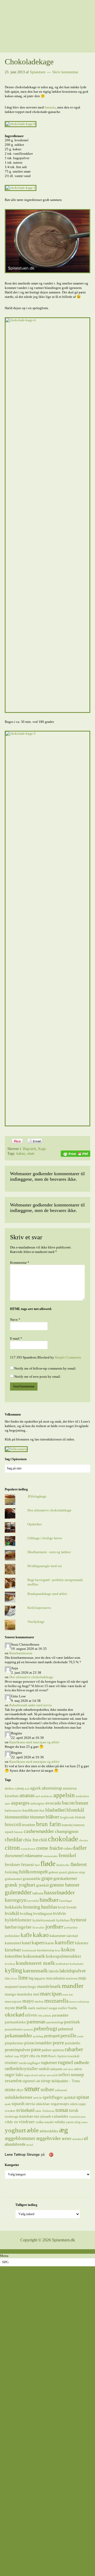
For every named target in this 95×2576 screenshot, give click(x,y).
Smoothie (7, 2441)
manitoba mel (28, 1994)
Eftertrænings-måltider (16, 2401)
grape (47, 1878)
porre (58, 2043)
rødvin (78, 2069)
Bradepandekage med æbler (47, 1594)
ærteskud (78, 2139)
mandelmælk (49, 1986)
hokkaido (14, 1907)
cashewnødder (39, 1831)
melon (39, 2001)
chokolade (63, 1839)
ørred (30, 2145)
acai (27, 1789)
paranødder (60, 2015)
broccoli (13, 1824)
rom (44, 2056)
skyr (20, 2090)
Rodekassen (9, 2538)
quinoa (58, 2050)
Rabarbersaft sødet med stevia (30, 1705)
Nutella (72, 2008)
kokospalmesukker (64, 1956)
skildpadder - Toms (66, 2081)
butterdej (67, 1825)
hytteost (78, 1920)
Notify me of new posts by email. (38, 1377)
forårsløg (11, 1872)
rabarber (74, 2049)
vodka (39, 2122)
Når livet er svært (12, 2498)
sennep (77, 2075)
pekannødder (18, 2035)
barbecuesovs (13, 1811)
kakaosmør (58, 1936)
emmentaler (51, 1856)
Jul (2, 2525)
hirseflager (66, 1901)
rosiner (11, 2063)
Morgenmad (9, 2423)
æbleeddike (49, 2131)
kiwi (58, 1950)
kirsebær (13, 1950)
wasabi (49, 2122)
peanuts (28, 2030)
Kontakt (6, 2574)
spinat (83, 2097)
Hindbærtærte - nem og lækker (49, 1552)
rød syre (68, 2069)
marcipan (51, 1994)
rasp (16, 2056)
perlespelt (52, 2036)
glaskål (63, 1872)
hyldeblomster (18, 1920)
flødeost (79, 1864)
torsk (74, 2110)
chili (43, 1840)
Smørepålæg (9, 2445)
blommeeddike (17, 1817)
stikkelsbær (43, 2104)
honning (32, 1907)
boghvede (67, 1817)
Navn (15, 1320)
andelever (47, 1796)
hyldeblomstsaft (44, 1920)
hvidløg (26, 1913)
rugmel (65, 2062)
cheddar (14, 1839)
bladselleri (56, 1810)
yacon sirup (73, 2122)
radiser (9, 2056)
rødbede (82, 2062)
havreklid (33, 1901)
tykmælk (46, 2117)
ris (38, 2056)
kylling (13, 1970)
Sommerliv (8, 2503)
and (38, 1796)
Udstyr (5, 2529)
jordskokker (12, 1936)
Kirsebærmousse (21, 1653)
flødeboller (63, 1865)
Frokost (5, 2410)
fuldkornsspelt (33, 1872)
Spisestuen (47, 26)
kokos (68, 1950)
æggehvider (49, 2138)
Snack (4, 2450)
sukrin (74, 2104)
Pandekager (8, 2432)
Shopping (7, 2560)
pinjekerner (14, 2043)
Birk (42, 1811)
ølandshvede (15, 2144)
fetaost (27, 1864)
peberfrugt (46, 2029)
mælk (22, 2007)
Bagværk (30, 1149)
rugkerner (49, 2063)
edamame (34, 1855)
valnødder (60, 2116)
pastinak (72, 2022)
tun (37, 2116)
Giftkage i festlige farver (45, 1538)
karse (50, 1943)
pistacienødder (38, 2043)
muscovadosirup (79, 2002)
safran (42, 2075)
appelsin (64, 1795)
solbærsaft (61, 2090)
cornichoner (28, 1849)
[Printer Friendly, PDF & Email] (75, 1153)
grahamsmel (13, 1879)
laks (8, 1978)
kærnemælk (35, 1971)
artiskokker (82, 1796)
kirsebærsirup (46, 1950)
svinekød (25, 2110)
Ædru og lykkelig (13, 2476)
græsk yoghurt (20, 1885)
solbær (47, 2089)
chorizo (84, 1840)
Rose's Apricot (57, 2056)
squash (18, 2103)
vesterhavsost (77, 2117)
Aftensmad (8, 2285)
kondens (10, 1964)
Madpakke (8, 2418)
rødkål (44, 2069)
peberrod (65, 2029)
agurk (35, 1788)
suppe (82, 2104)
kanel (26, 1943)
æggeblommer (20, 2138)
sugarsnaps (60, 2104)
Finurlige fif (9, 2534)
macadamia (56, 1978)
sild (38, 2081)
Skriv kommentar (65, 72)
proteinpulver (18, 2050)
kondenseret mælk (35, 1963)
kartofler (65, 1942)
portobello (73, 2043)
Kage (42, 1149)
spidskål (70, 2097)
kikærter (82, 1943)
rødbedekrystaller (21, 2069)
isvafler (40, 1928)
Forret (4, 2405)
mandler (73, 1986)
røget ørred (31, 2075)
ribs (32, 2056)
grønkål (42, 1885)
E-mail (16, 1338)
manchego (28, 1986)
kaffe (26, 1935)
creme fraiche (49, 1848)
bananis (50, 107)
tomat (62, 2110)
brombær (29, 1825)
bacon (68, 1803)
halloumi (38, 1893)
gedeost (53, 1872)
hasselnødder (59, 1892)
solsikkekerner (19, 2097)
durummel (14, 1856)
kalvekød (72, 1936)
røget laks (14, 2075)
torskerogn (11, 2117)
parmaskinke (15, 2022)
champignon (67, 1831)
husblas (49, 1907)
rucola (23, 2063)
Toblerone (48, 2111)
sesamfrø (13, 2081)
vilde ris (11, 2122)
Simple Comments (68, 1357)
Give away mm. (11, 2556)
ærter (67, 2138)
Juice (4, 2414)
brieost (80, 1817)
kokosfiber (14, 1956)
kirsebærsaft (29, 1950)
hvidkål (12, 1913)
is (34, 1927)
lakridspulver (73, 1971)
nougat (53, 2008)
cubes (68, 1848)
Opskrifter (35, 1524)
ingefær (25, 1927)
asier (8, 1804)
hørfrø (11, 1927)
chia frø (31, 1840)
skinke (10, 2090)
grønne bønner (65, 1885)
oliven (31, 2015)
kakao (21, 1154)
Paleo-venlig (9, 2427)
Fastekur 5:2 (9, 2543)
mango (10, 1994)
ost (40, 2015)
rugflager (34, 2063)
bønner (19, 1832)
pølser (47, 2050)
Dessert (5, 2365)
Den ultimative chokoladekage (49, 1510)
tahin (38, 2111)
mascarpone (13, 2001)
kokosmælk (34, 1956)
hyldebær (63, 1920)
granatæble (32, 1878)
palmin (47, 2016)
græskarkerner (65, 1878)
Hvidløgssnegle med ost (45, 1566)
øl (86, 2138)
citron (12, 1848)
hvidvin (59, 1913)
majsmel (12, 1986)
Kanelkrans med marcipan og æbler (34, 1742)
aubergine (37, 1803)
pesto (80, 2036)
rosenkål (73, 2056)
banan (82, 1803)
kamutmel (13, 1943)
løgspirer (40, 1978)
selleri (64, 2075)
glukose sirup (77, 1872)
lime (23, 1978)
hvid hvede (67, 1907)
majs (82, 1978)
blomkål (75, 1810)
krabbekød (62, 1964)
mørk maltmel (38, 2008)
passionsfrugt (55, 2022)
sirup (46, 2081)
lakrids (54, 1971)
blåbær (53, 1817)
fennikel (67, 1855)
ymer (84, 2122)
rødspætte (56, 2069)
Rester (4, 2436)
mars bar (68, 1995)
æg (64, 2130)
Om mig (6, 2569)
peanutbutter (14, 2029)
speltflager (53, 2097)
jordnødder (71, 1928)
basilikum (30, 1810)
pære (36, 2049)
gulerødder (18, 1892)
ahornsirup (52, 1788)
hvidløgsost (43, 1914)
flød (37, 1865)
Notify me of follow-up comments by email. (45, 1368)
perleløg (38, 2036)
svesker (10, 2111)
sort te (38, 2098)
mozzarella (56, 2001)
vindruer (27, 2122)
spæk (8, 2104)
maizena (72, 1978)
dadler (80, 1848)
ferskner (13, 1864)
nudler (62, 2008)
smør (31, 1154)
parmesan (36, 2022)
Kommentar (20, 1263)
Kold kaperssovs (39, 1608)
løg (31, 1978)
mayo (28, 2001)
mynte (10, 2008)
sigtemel (29, 2081)
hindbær (49, 1900)
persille (68, 2035)
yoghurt (15, 2130)
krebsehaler (77, 1964)
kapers (38, 1943)
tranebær (26, 2116)
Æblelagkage (37, 1496)
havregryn (16, 1900)
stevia (30, 2104)
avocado (53, 1803)
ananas (27, 1795)
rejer (24, 2056)
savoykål (52, 2075)
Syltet (4, 2454)
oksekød (15, 2015)
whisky (60, 2122)
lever (14, 1979)
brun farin (49, 1824)
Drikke (5, 2396)
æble (33, 2130)
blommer (37, 1817)
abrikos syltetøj (14, 1789)
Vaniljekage (36, 1622)
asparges (20, 1803)
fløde (48, 1864)
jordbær (54, 1927)
